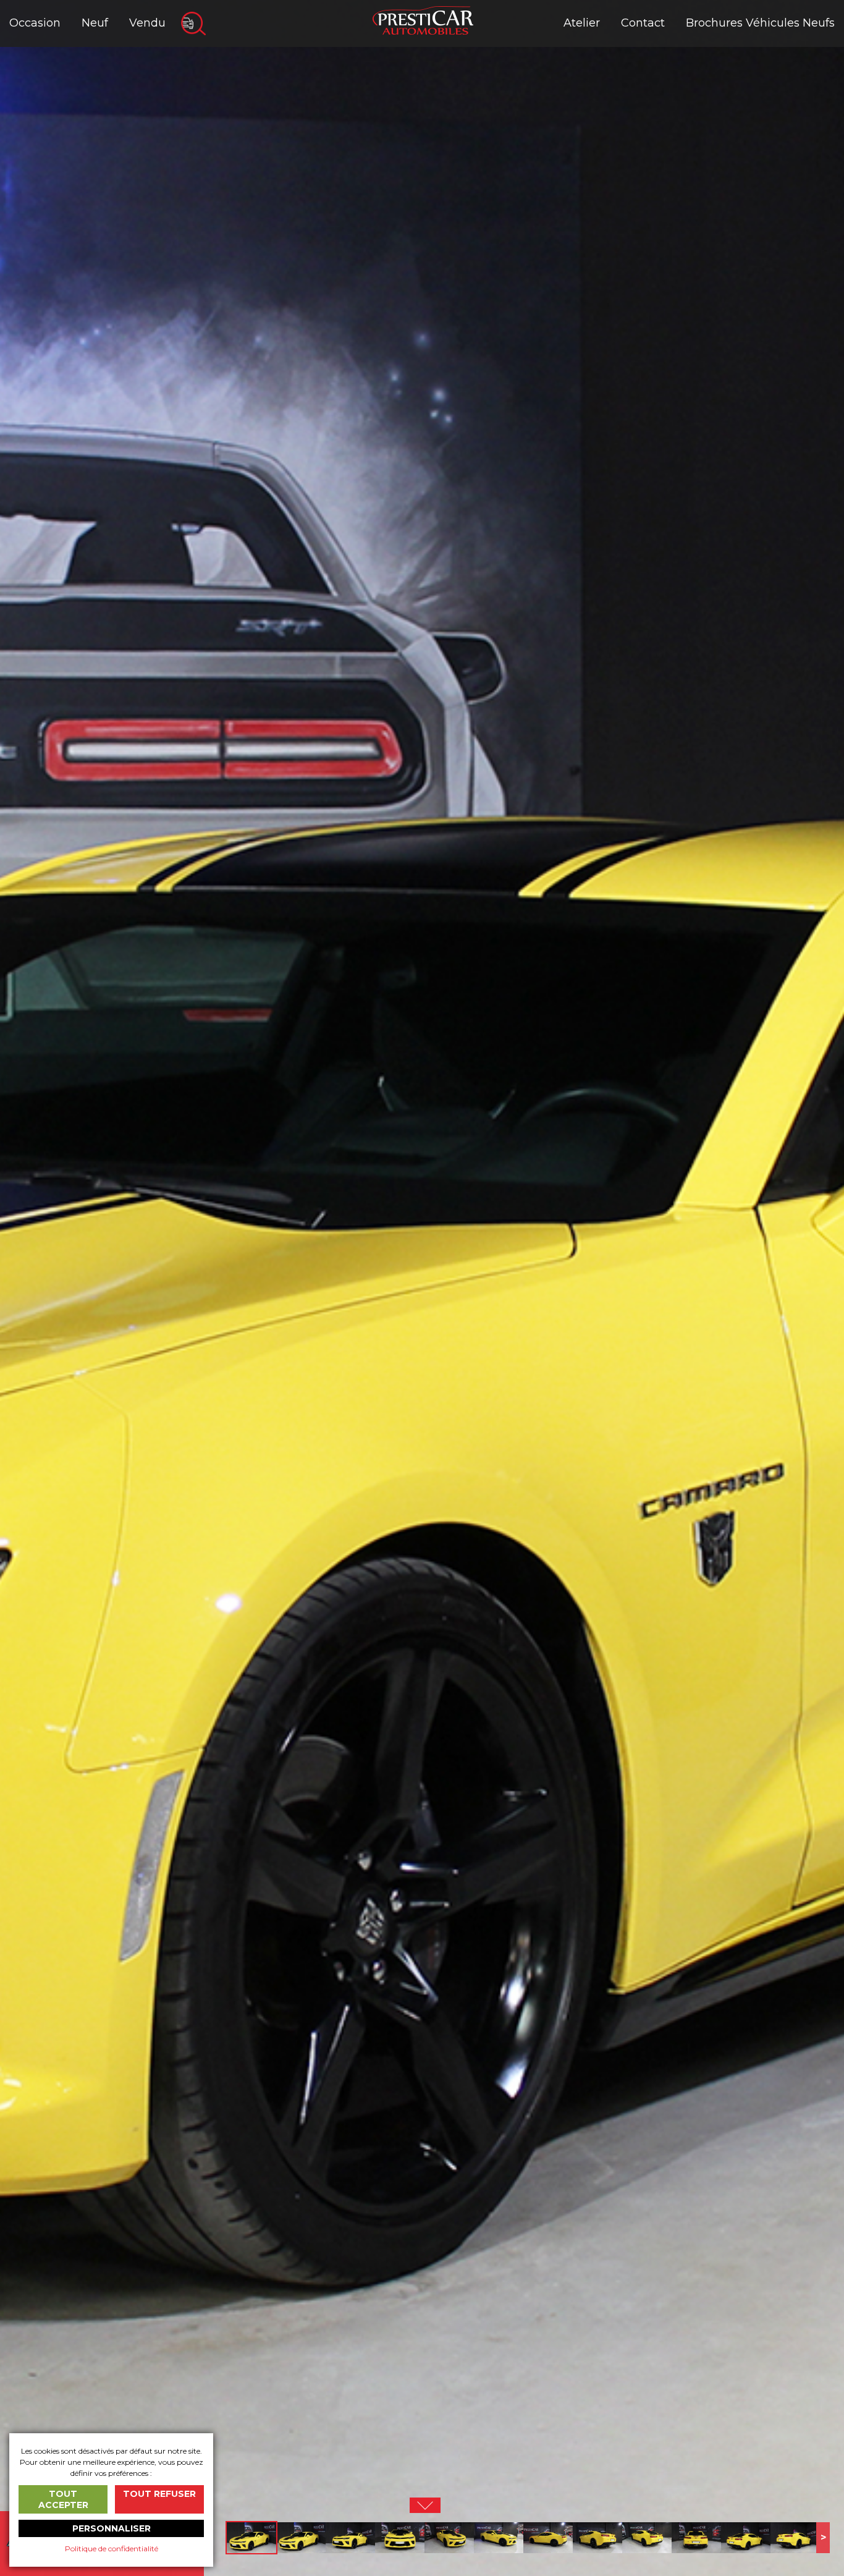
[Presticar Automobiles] (423, 19)
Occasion (35, 23)
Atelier (582, 23)
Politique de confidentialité (112, 2548)
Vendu (147, 23)
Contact (643, 23)
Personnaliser (112, 2528)
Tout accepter (63, 2499)
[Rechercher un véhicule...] (193, 23)
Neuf (95, 23)
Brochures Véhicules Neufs (760, 23)
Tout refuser (159, 2494)
